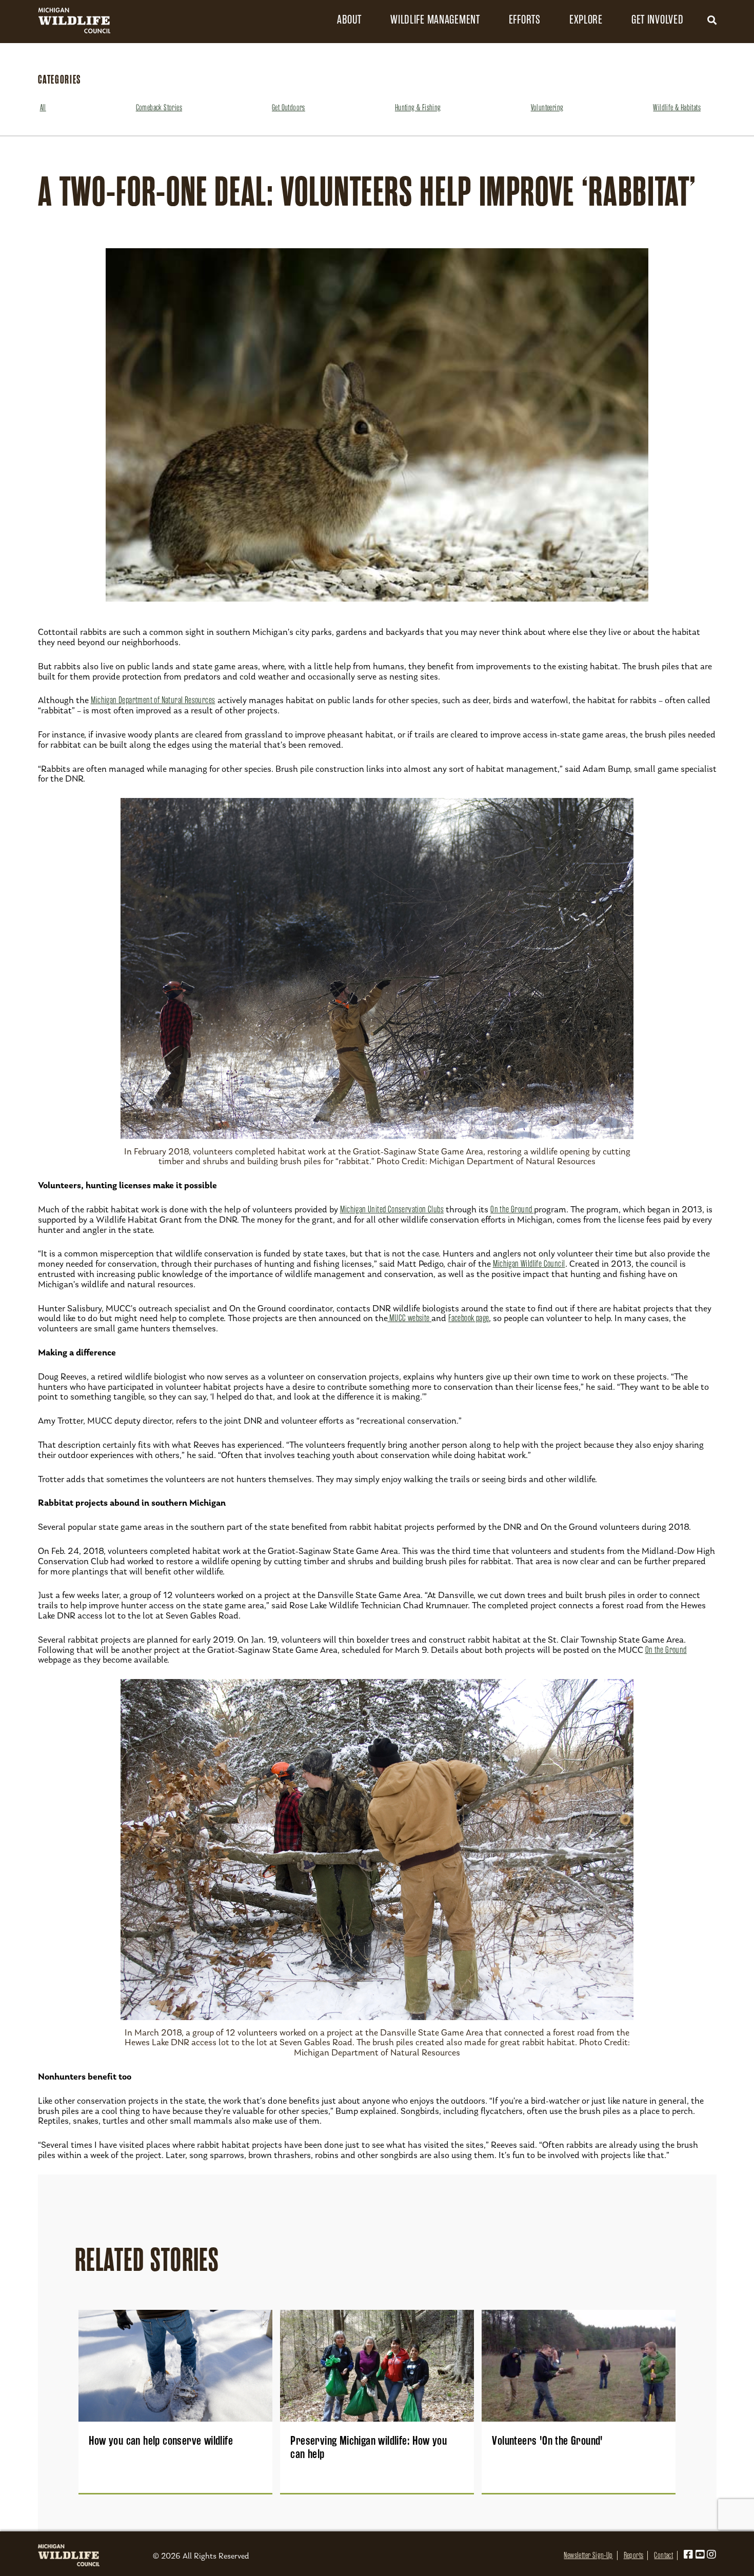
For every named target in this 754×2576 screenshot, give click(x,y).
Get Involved (658, 20)
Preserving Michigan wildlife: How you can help (369, 2447)
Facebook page (469, 1318)
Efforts (525, 20)
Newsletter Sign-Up (588, 2555)
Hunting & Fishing (418, 108)
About (349, 20)
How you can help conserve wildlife (161, 2441)
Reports (634, 2555)
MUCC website (410, 1318)
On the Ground (512, 1209)
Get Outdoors (289, 108)
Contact (663, 2555)
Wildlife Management (435, 20)
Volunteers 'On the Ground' (547, 2441)
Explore (586, 20)
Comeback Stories (159, 108)
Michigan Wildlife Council (529, 1264)
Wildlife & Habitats (677, 108)
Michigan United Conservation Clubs (392, 1209)
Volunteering (547, 108)
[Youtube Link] (700, 2555)
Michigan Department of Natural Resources (153, 700)
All (43, 108)
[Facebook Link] (688, 2555)
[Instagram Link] (711, 2555)
